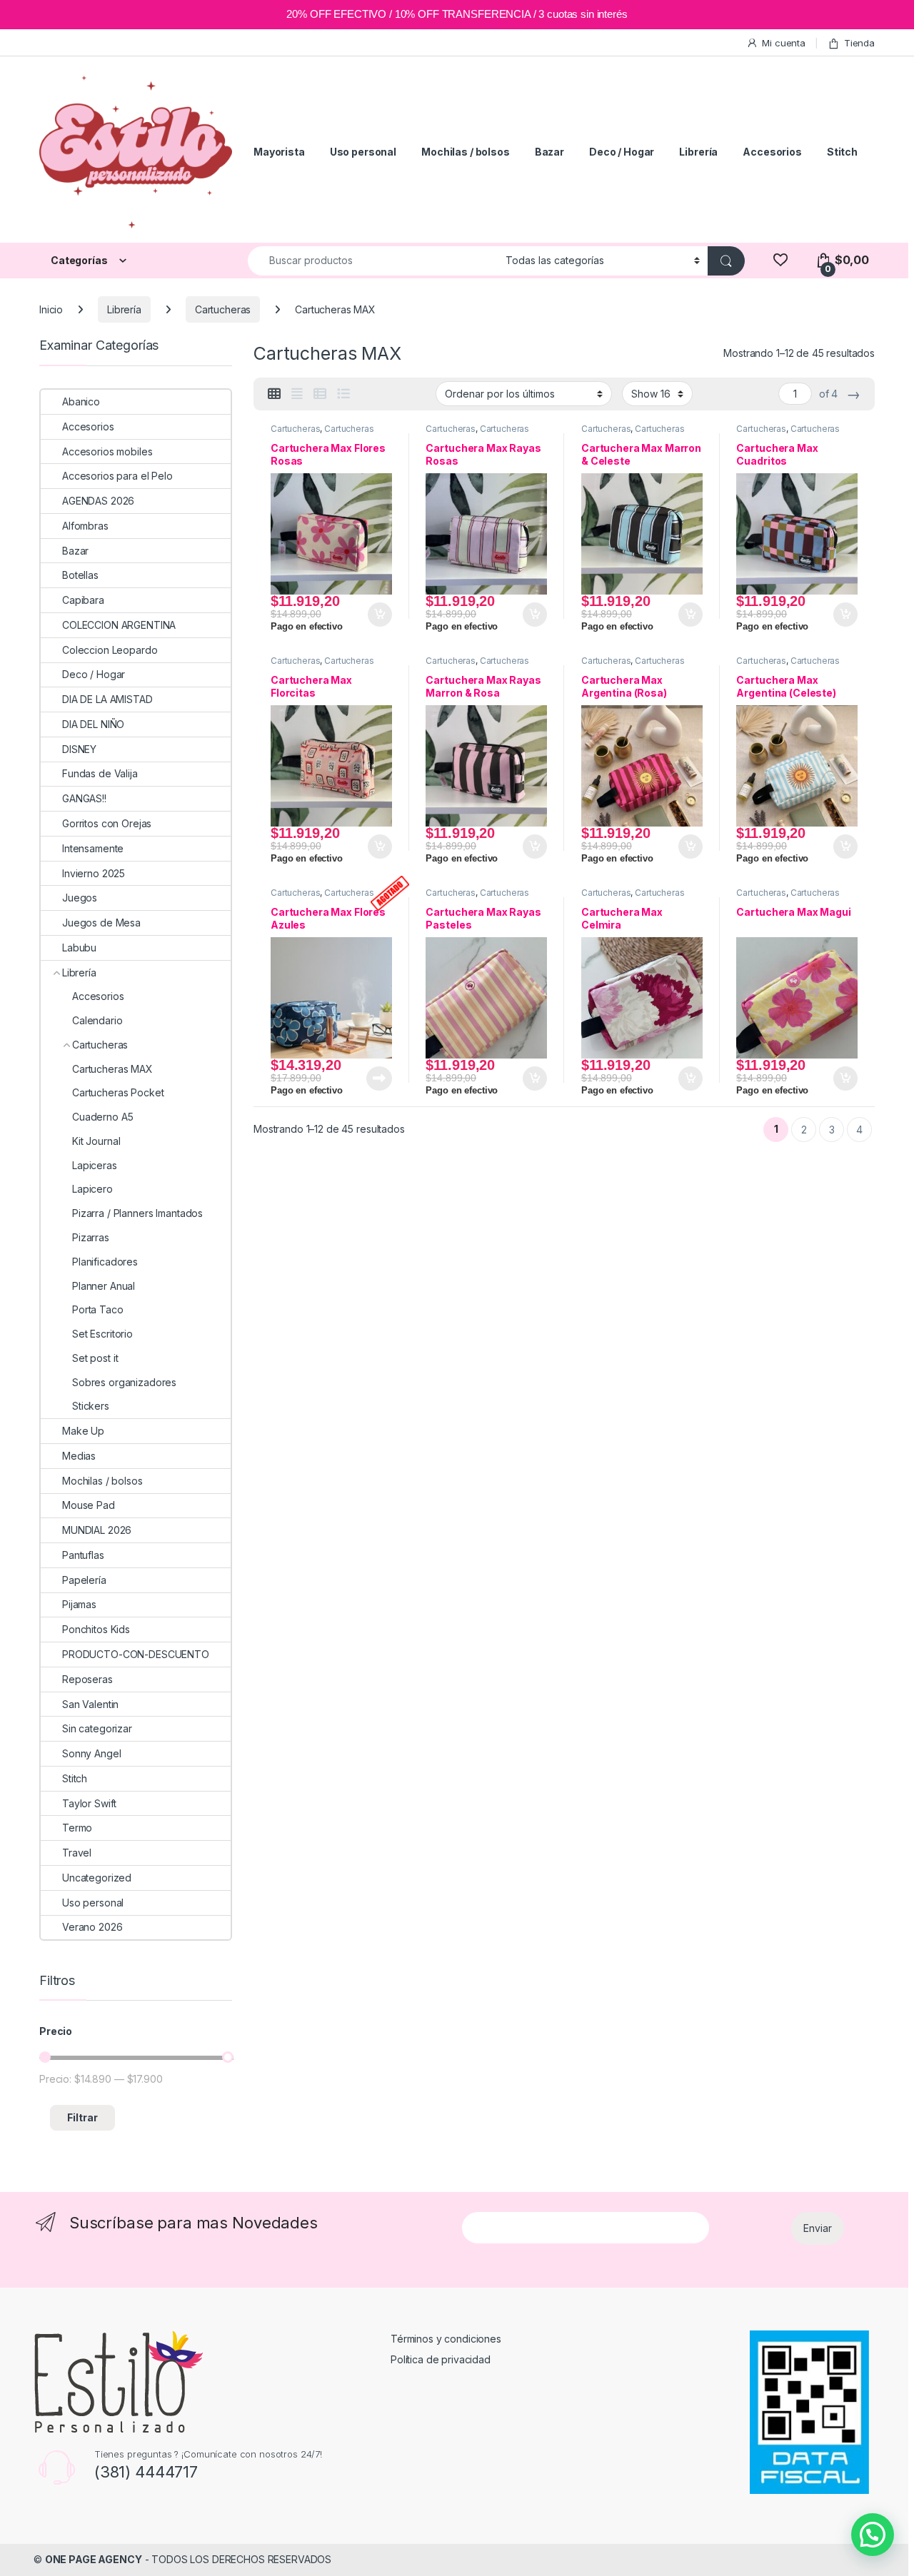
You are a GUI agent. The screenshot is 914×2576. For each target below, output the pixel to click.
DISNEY (79, 749)
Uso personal (363, 152)
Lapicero (92, 1189)
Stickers (91, 1406)
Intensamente (93, 848)
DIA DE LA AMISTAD (107, 699)
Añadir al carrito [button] (377, 615)
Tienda (859, 43)
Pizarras (91, 1237)
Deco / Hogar (622, 152)
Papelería (84, 1580)
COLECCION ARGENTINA (119, 625)
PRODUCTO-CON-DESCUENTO (136, 1654)
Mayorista (279, 152)
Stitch (842, 152)
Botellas (80, 575)
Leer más (379, 1079)
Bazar (549, 152)
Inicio (51, 309)
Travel (77, 1853)
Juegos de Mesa (101, 923)
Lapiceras (95, 1165)
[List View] (343, 394)
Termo (77, 1828)
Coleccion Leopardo (110, 650)
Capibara (83, 600)
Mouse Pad (89, 1505)
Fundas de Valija (100, 773)
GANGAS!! (84, 798)
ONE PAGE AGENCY (94, 2559)
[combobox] (373, 261)
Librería (698, 152)
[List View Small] (320, 394)
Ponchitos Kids (96, 1629)
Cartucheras (223, 309)
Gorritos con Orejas (107, 823)
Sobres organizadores (124, 1382)
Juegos (80, 898)
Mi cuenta (784, 43)
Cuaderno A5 (102, 1117)
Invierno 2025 (94, 873)
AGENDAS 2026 (98, 501)
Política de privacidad (441, 2359)
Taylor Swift (89, 1803)
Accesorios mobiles (107, 451)
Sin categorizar (97, 1728)
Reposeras (87, 1679)
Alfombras (85, 526)
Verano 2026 (92, 1927)
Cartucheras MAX (112, 1069)
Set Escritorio (102, 1334)
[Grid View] (274, 394)
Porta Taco (98, 1309)
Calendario (97, 1020)
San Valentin (90, 1704)
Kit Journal (96, 1141)
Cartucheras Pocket (118, 1092)
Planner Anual (104, 1286)
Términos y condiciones (446, 2339)
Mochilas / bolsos (466, 152)
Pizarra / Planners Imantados (137, 1213)
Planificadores (105, 1262)
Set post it (95, 1358)
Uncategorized (97, 1878)
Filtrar (82, 2117)
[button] (873, 2535)
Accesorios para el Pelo (117, 476)
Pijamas (79, 1604)
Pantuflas (83, 1555)
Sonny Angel (91, 1753)
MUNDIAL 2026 (97, 1530)
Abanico (81, 401)
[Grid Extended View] (297, 394)
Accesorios (772, 152)
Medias (79, 1456)
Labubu (79, 948)
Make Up (83, 1431)
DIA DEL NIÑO (93, 724)
